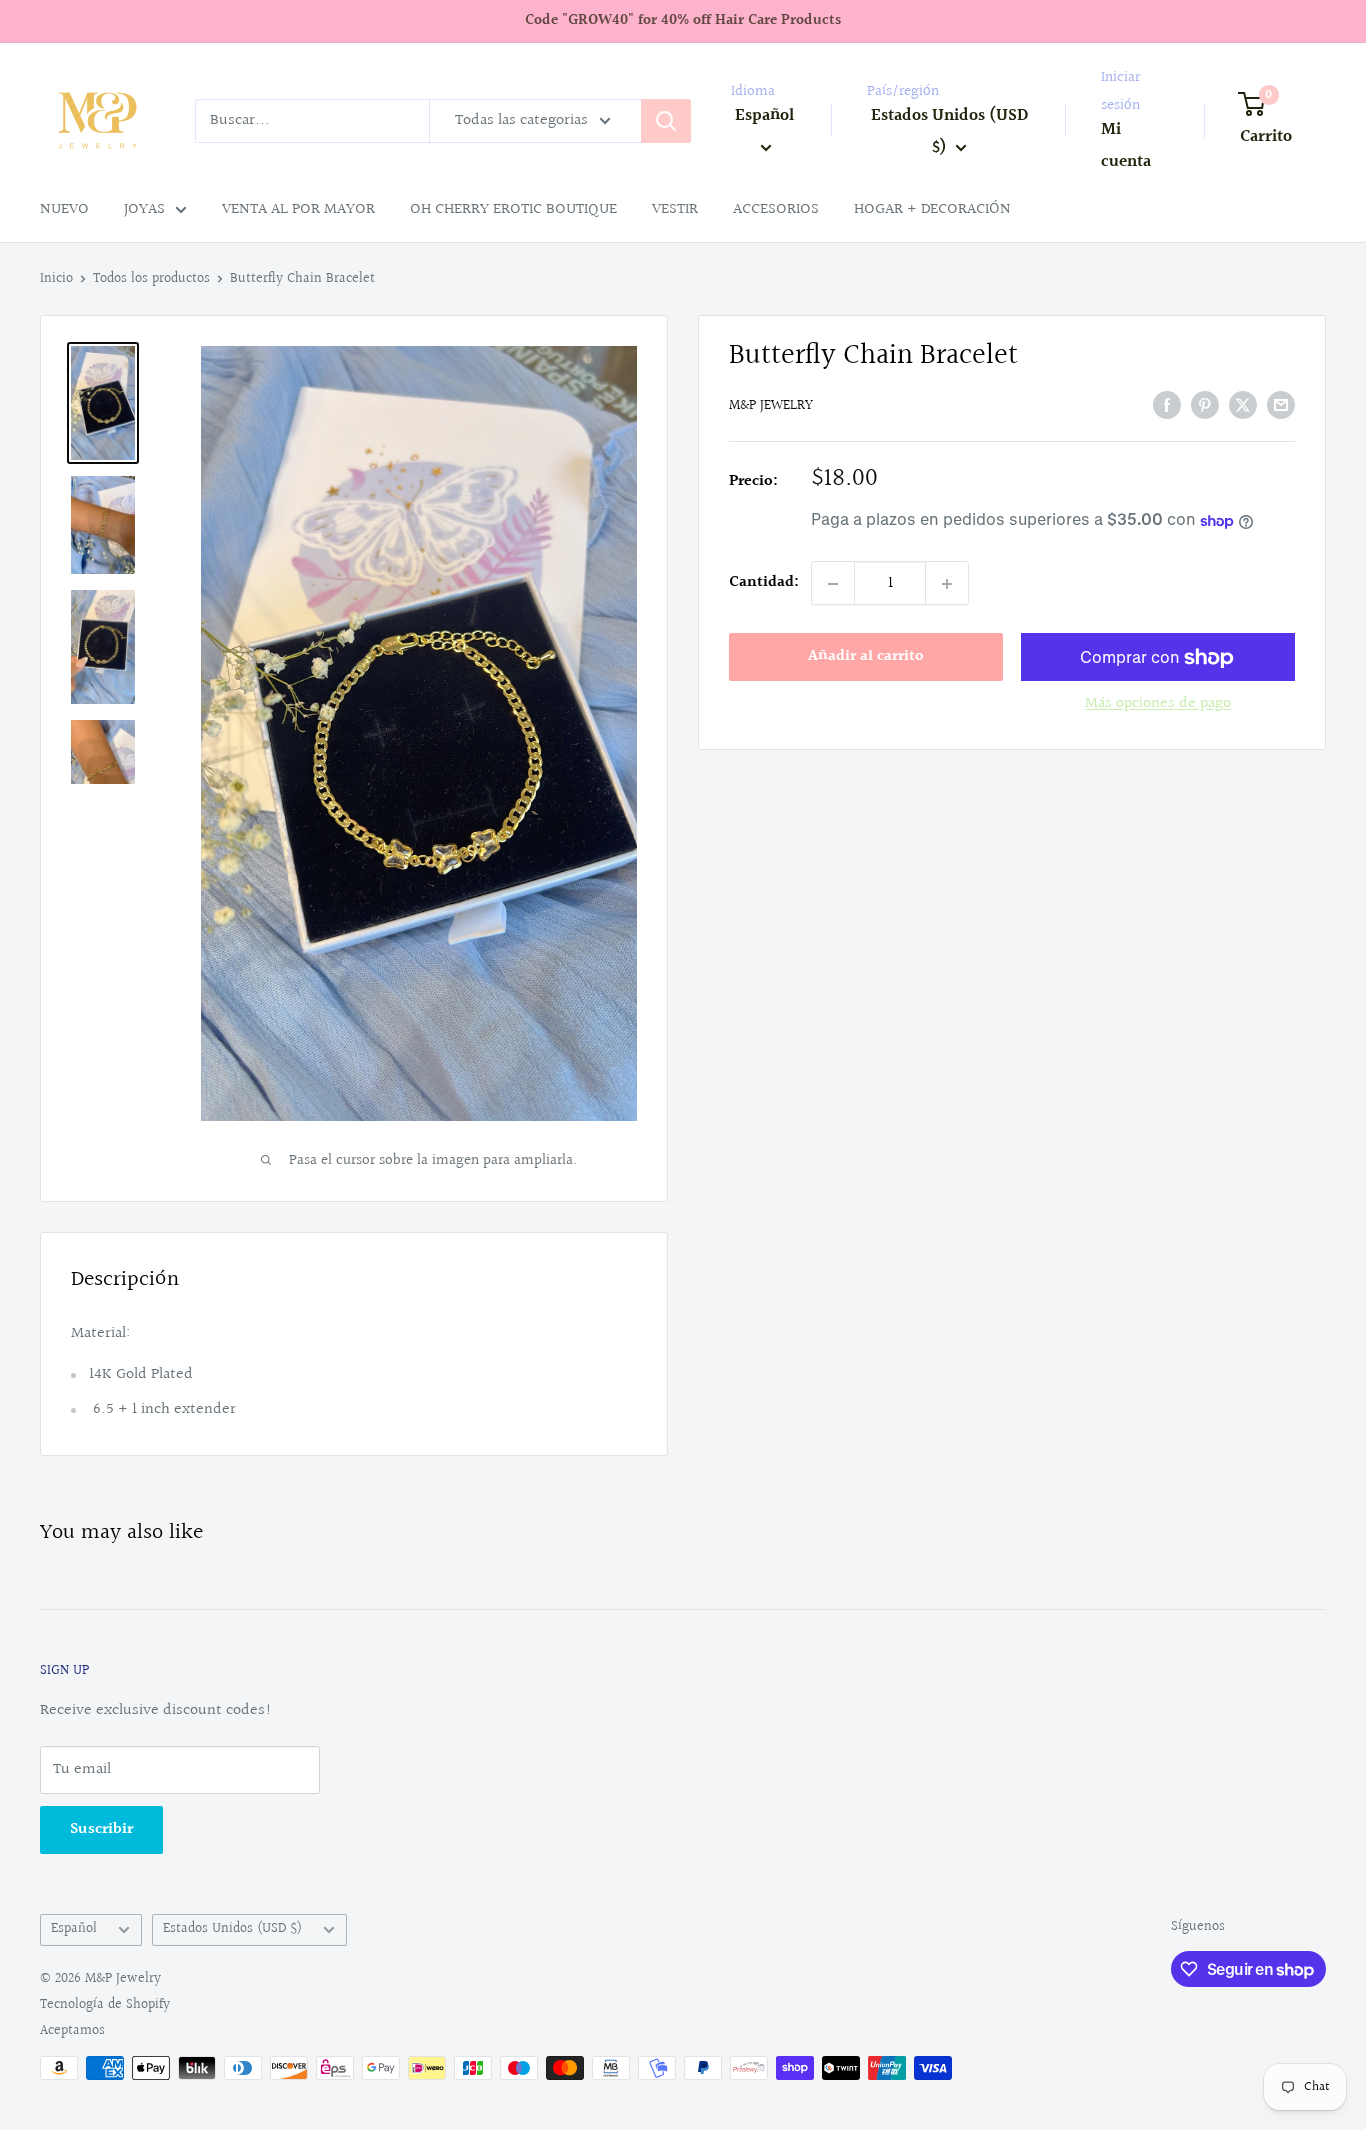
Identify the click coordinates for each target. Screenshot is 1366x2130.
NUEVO (64, 209)
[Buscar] (666, 121)
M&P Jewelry (771, 407)
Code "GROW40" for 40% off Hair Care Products (683, 20)
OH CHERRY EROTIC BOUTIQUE (513, 209)
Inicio (56, 279)
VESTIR (675, 209)
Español (74, 1929)
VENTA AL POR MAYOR (298, 209)
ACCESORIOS (776, 209)
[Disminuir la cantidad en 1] (833, 584)
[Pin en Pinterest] (1205, 405)
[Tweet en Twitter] (1243, 405)
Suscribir (101, 1829)
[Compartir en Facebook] (1167, 405)
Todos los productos (151, 279)
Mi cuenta (1126, 145)
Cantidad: (764, 583)
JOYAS (144, 209)
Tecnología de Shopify (105, 2005)
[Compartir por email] (1281, 405)
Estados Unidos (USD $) (232, 1929)
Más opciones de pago (1158, 704)
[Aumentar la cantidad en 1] (947, 584)
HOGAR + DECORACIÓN (932, 209)
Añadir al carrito (866, 657)
